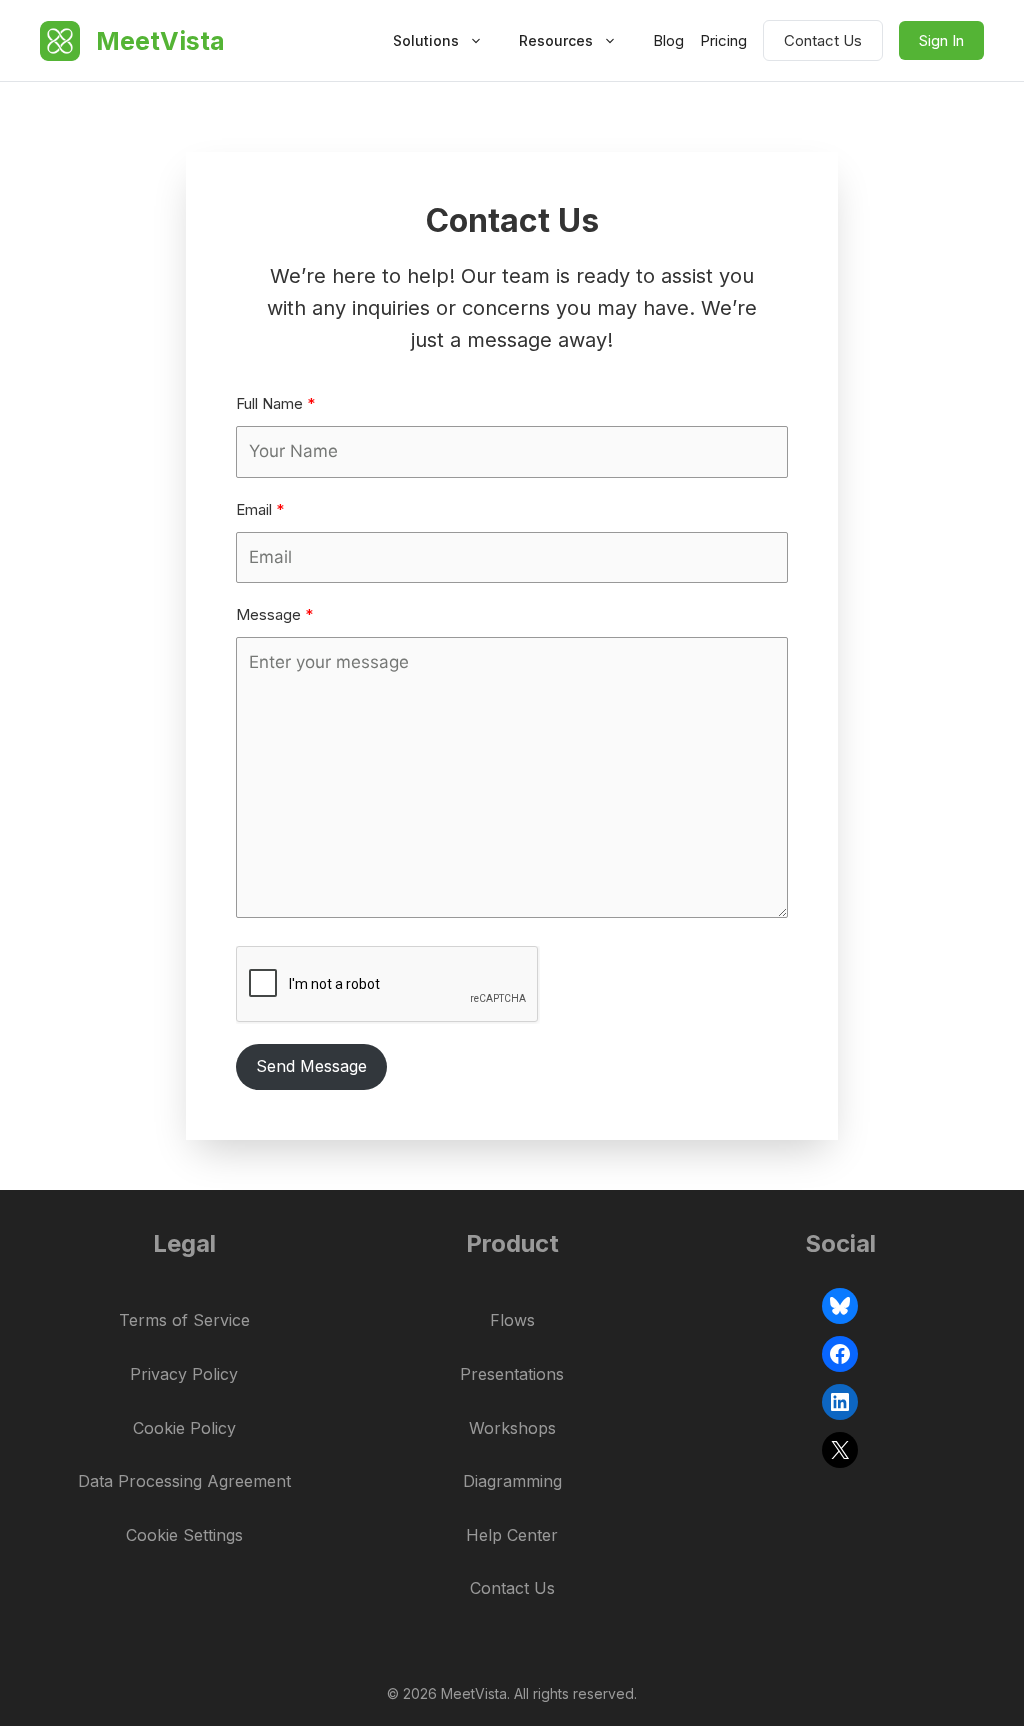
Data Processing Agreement (184, 1481)
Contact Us (823, 40)
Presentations (512, 1374)
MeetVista (160, 41)
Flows (512, 1320)
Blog (668, 40)
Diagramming (512, 1481)
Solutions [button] (426, 40)
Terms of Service (184, 1320)
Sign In (941, 40)
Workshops (512, 1428)
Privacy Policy (184, 1374)
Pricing (723, 40)
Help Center (512, 1535)
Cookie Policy (184, 1428)
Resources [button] (556, 40)
